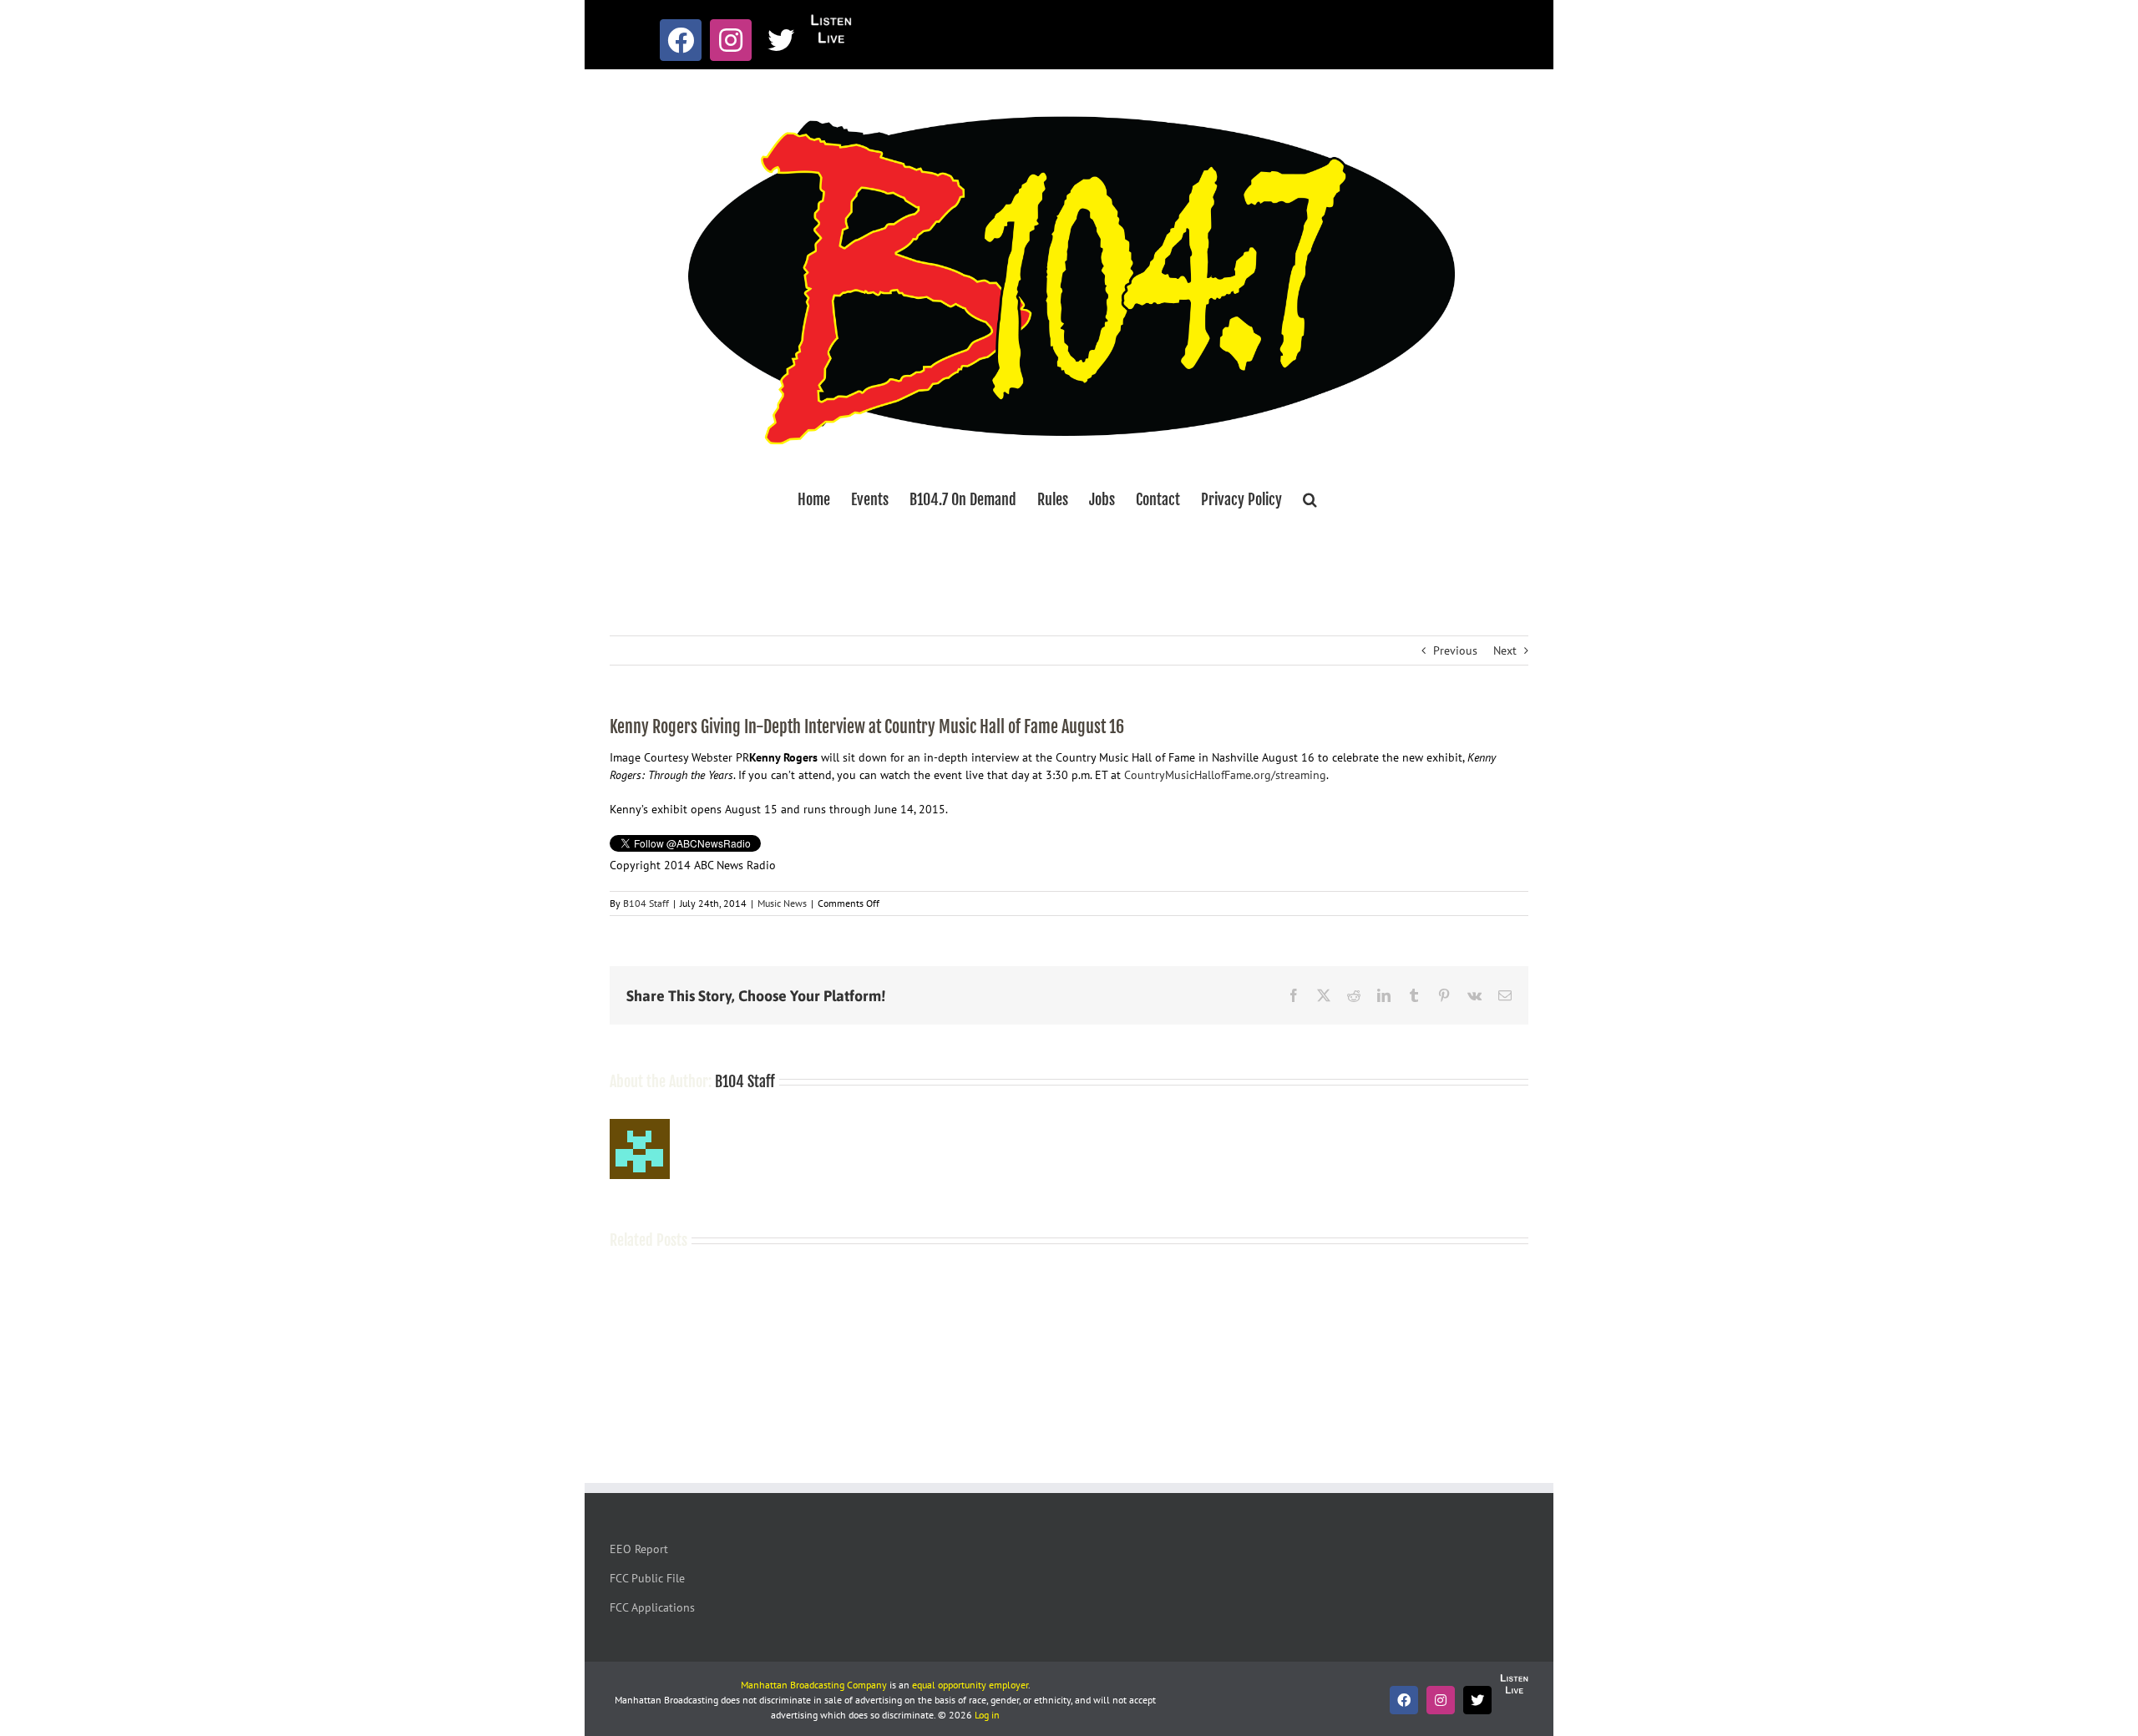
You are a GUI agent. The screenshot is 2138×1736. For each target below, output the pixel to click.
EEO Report (639, 1549)
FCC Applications (652, 1607)
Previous (1455, 650)
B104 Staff (646, 903)
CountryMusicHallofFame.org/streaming (1225, 775)
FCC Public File (647, 1578)
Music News (782, 903)
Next (1505, 650)
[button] (1310, 499)
